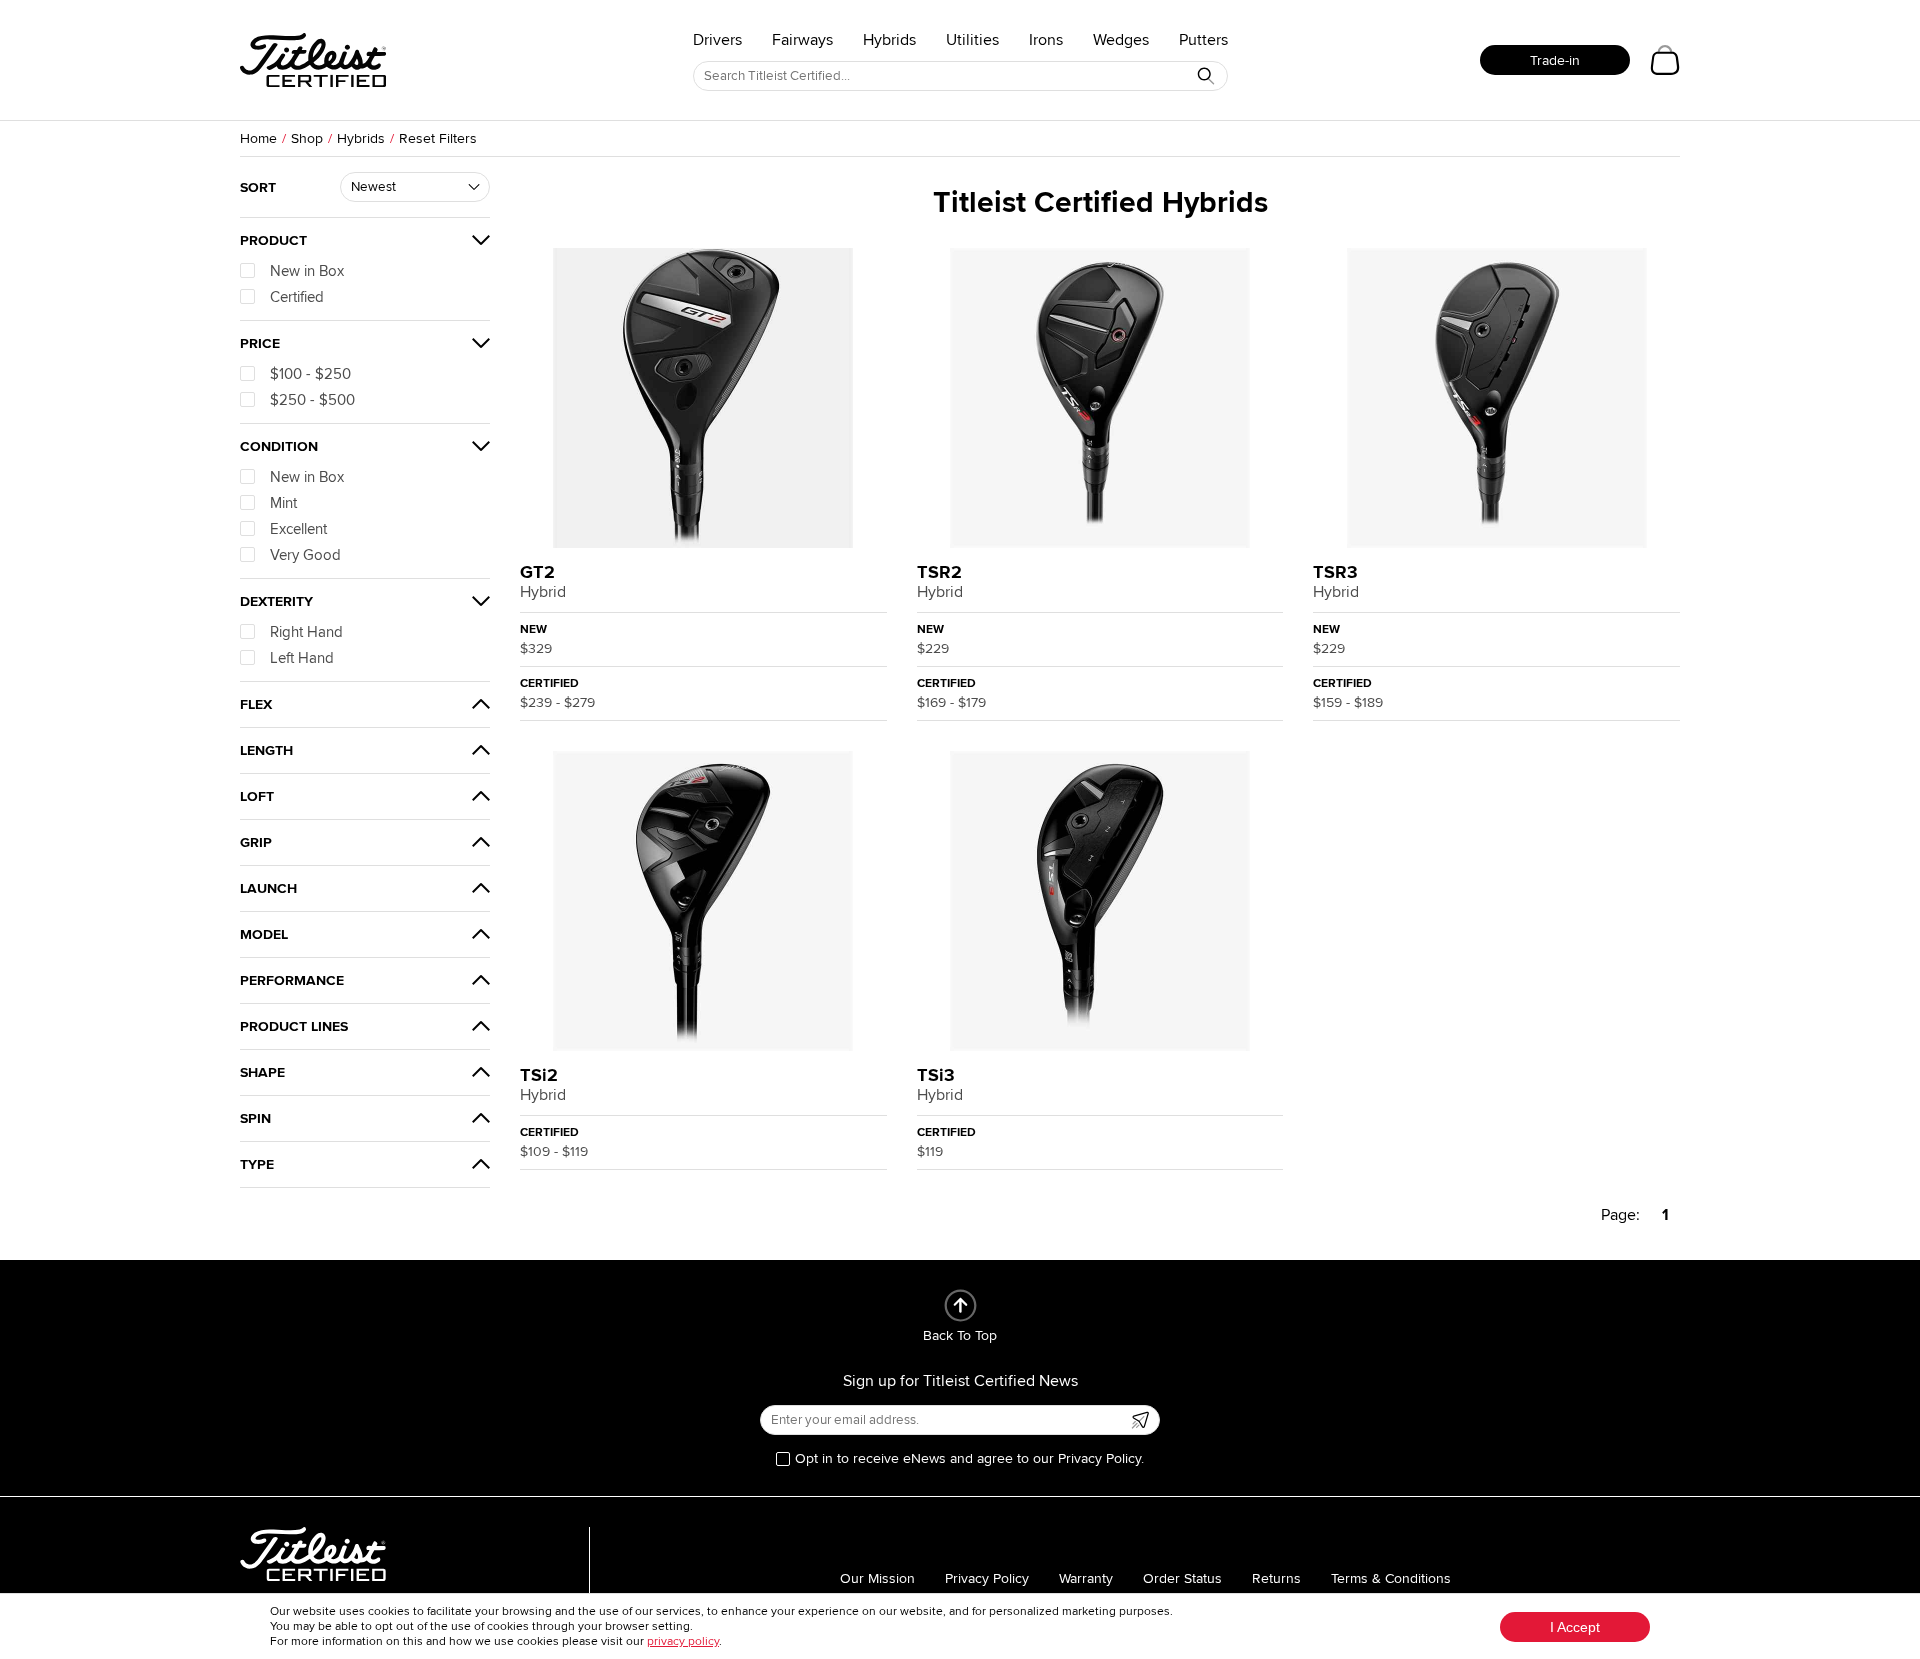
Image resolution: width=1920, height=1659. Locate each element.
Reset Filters (438, 138)
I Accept (1575, 1627)
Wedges (1121, 40)
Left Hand (302, 658)
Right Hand (306, 632)
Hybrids (889, 40)
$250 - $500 (312, 400)
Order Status (1182, 1578)
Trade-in (1555, 60)
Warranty (1086, 1578)
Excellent (298, 529)
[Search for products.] (1206, 76)
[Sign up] (1140, 1420)
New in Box (307, 271)
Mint (283, 503)
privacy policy (683, 1641)
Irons (1046, 40)
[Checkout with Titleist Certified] (1665, 60)
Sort (258, 187)
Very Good (305, 555)
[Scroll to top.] (960, 1305)
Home (258, 138)
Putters (1203, 40)
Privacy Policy (987, 1578)
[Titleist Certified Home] (313, 60)
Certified (297, 297)
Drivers (717, 40)
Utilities (972, 40)
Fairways (802, 40)
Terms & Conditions (1391, 1578)
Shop (307, 138)
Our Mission (877, 1578)
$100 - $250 (310, 374)
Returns (1276, 1578)
